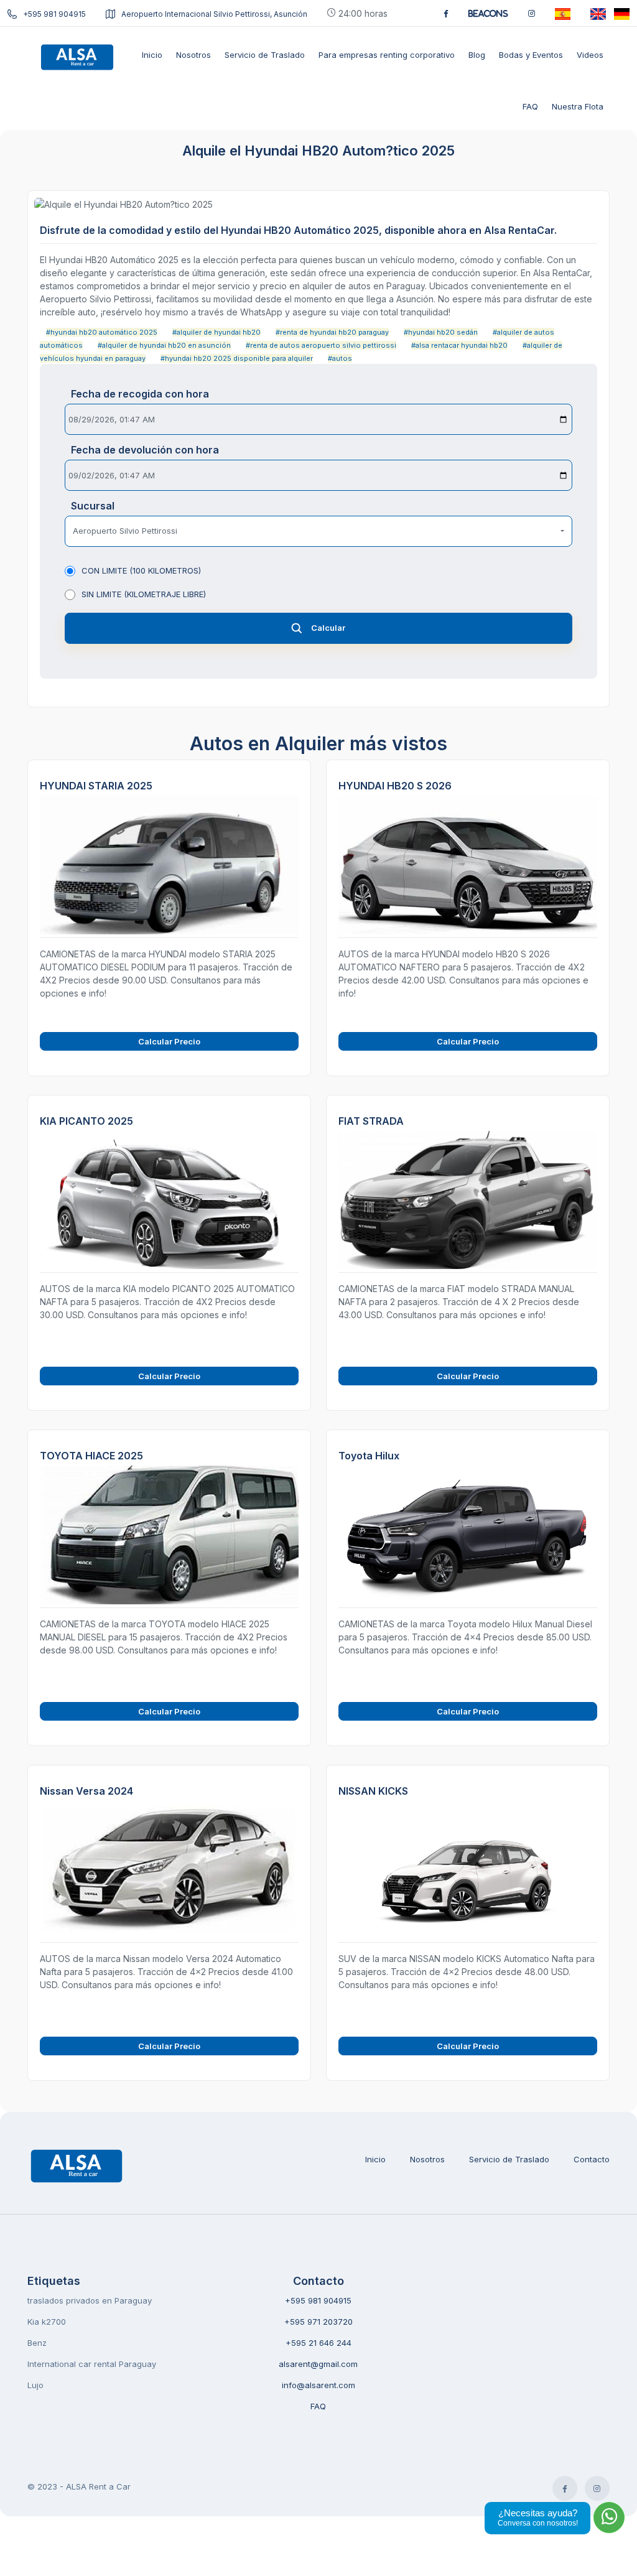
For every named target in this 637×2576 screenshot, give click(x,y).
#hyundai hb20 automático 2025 (102, 332)
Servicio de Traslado (509, 2159)
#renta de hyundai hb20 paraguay (332, 332)
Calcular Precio (169, 1041)
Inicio (375, 2159)
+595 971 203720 (318, 2322)
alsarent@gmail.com (318, 2364)
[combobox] (318, 531)
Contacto (592, 2159)
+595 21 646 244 (318, 2343)
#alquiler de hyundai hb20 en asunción (164, 345)
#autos (340, 358)
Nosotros (427, 2159)
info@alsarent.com (318, 2385)
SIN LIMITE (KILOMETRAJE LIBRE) (144, 594)
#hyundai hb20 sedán (441, 332)
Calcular (328, 628)
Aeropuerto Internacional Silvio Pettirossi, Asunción (214, 14)
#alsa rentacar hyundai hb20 (459, 345)
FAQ (318, 2406)
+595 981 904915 (54, 14)
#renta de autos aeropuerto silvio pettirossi (321, 345)
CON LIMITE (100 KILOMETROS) (141, 570)
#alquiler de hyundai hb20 (216, 332)
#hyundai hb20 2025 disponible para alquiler (237, 358)
